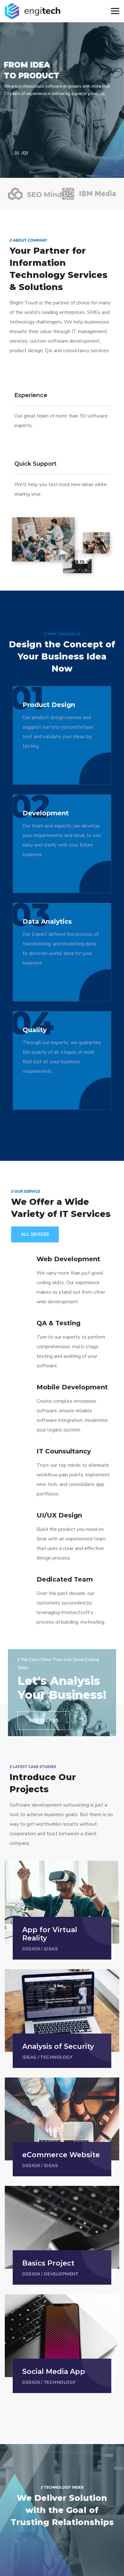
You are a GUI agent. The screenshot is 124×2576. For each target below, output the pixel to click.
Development (61, 2274)
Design (31, 1949)
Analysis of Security (58, 2046)
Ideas (51, 1949)
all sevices (35, 1234)
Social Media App (54, 2372)
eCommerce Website (61, 2155)
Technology (56, 2057)
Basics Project (48, 2263)
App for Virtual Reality (50, 1934)
